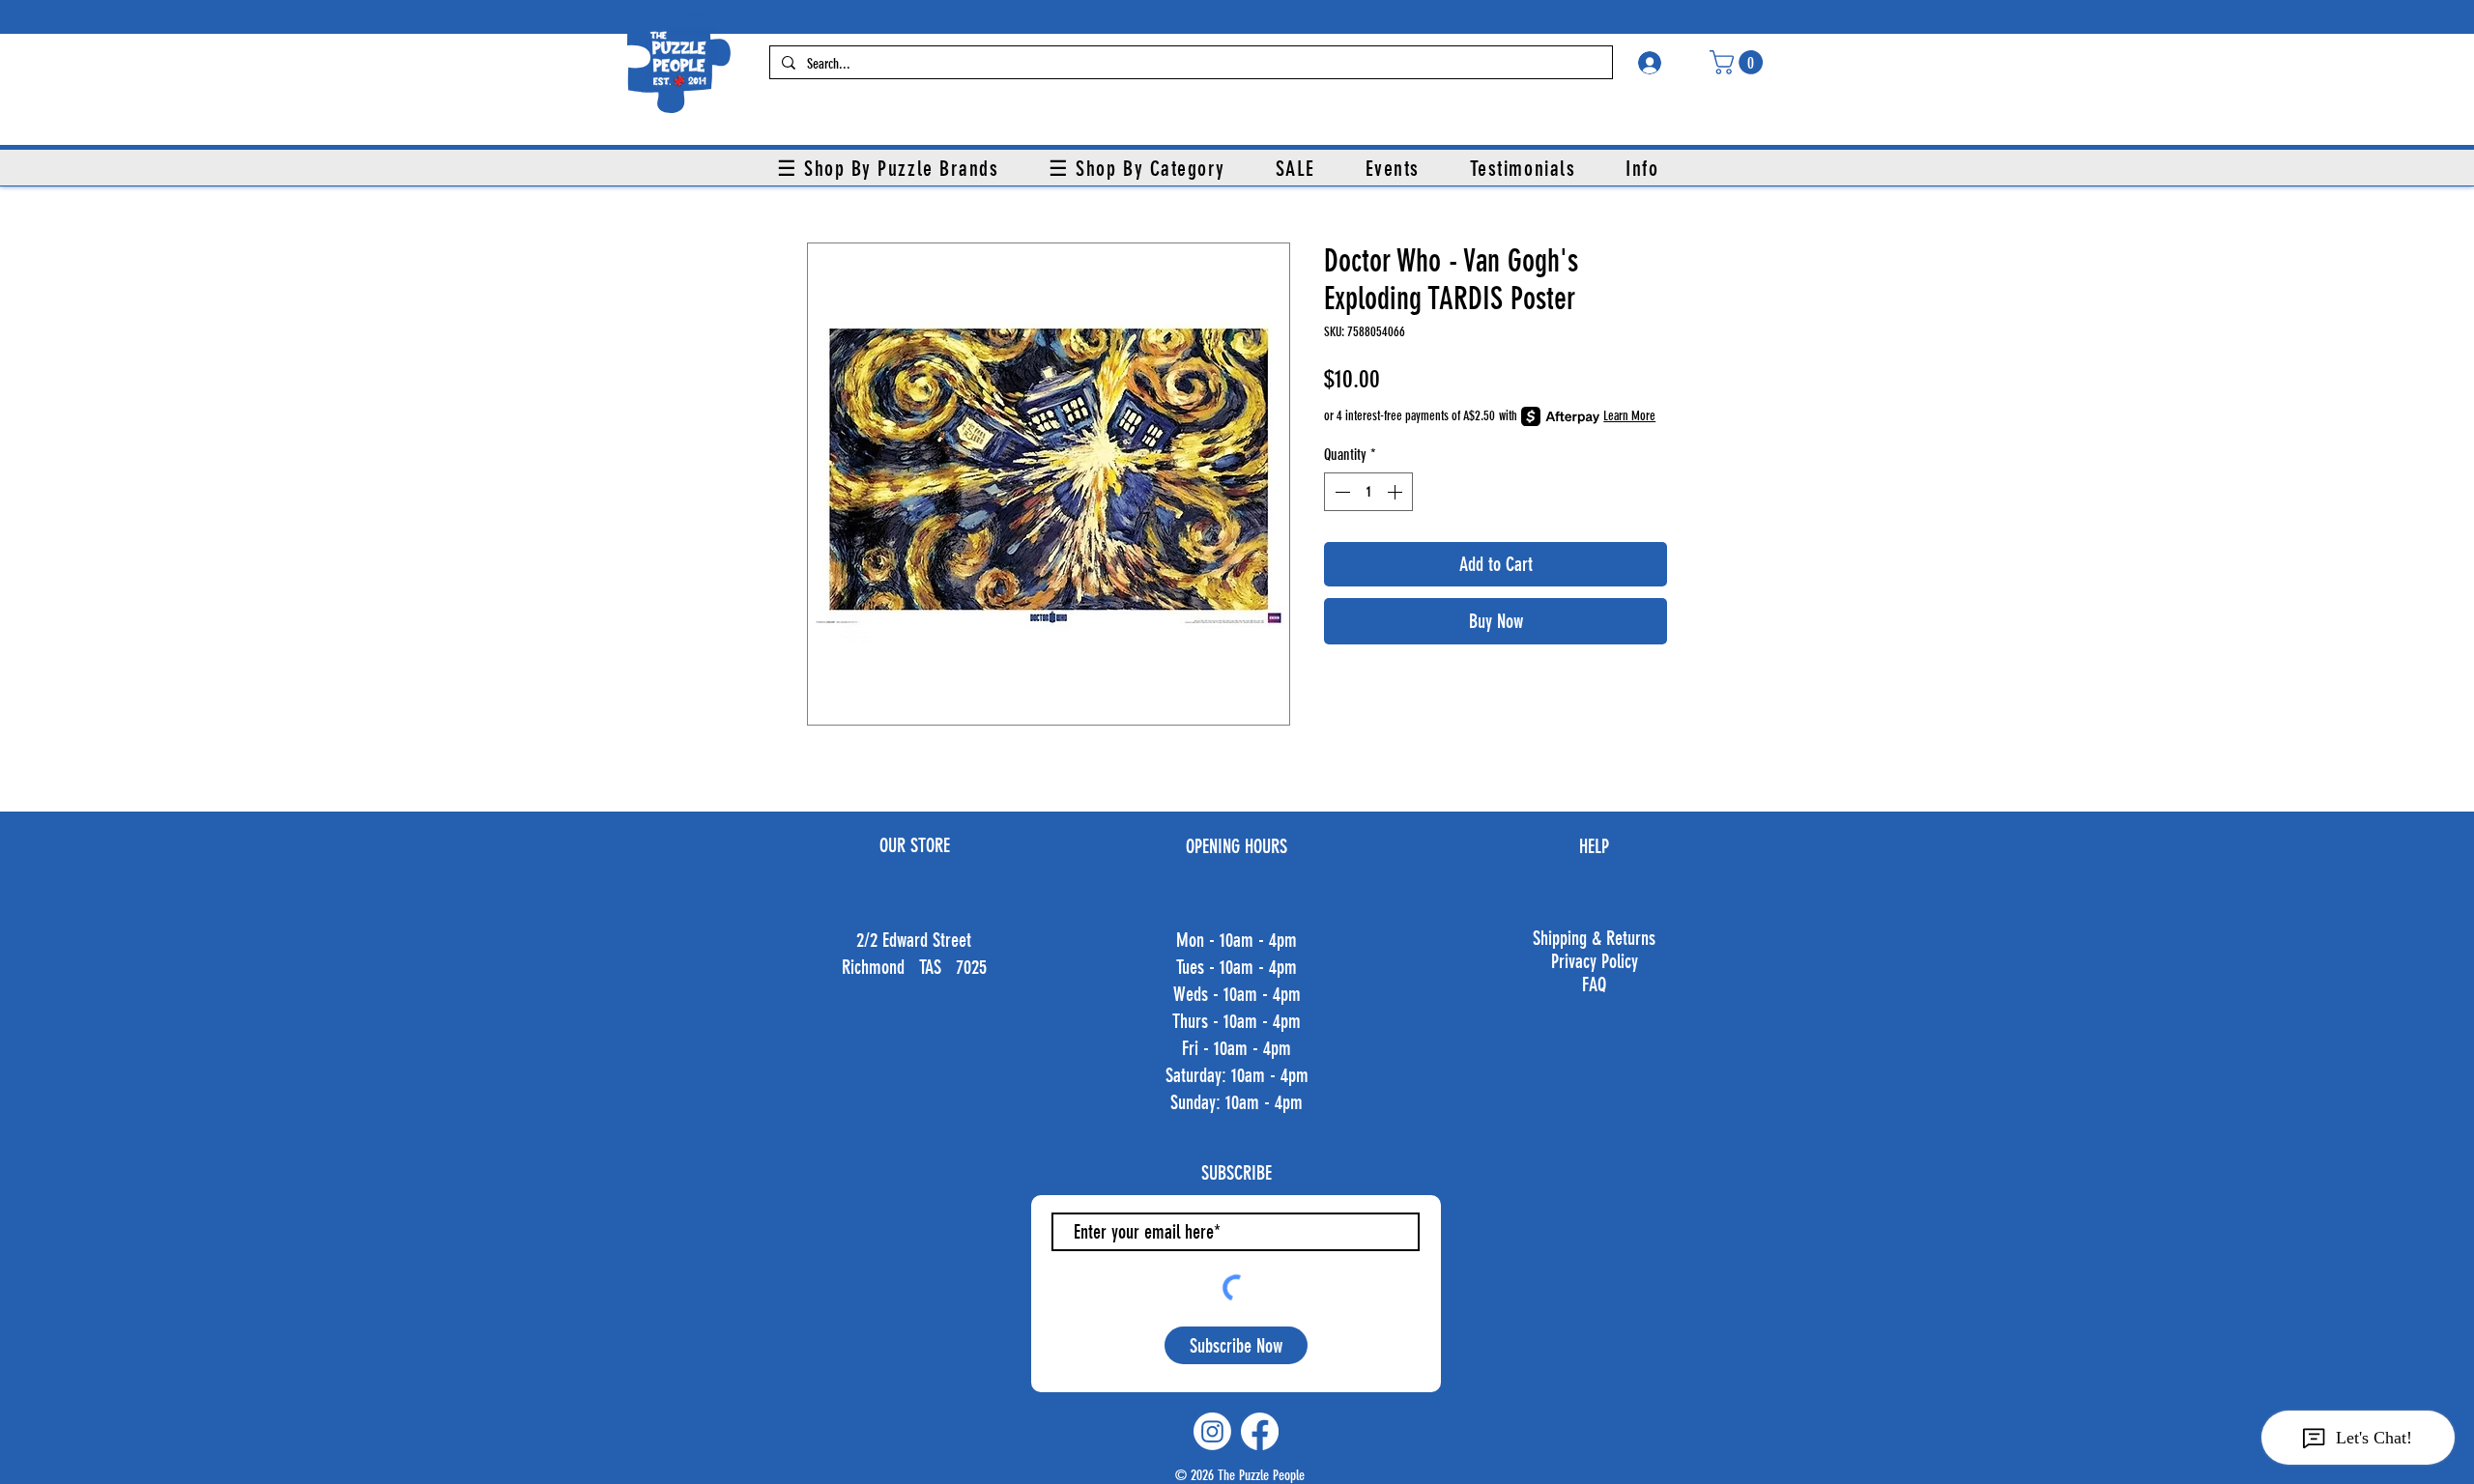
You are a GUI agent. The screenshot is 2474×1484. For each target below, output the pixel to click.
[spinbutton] (1368, 492)
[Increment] (1396, 492)
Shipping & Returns (1594, 938)
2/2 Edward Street (914, 940)
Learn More (1629, 416)
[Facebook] (1260, 1431)
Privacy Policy (1595, 961)
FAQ (1594, 985)
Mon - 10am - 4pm (1237, 940)
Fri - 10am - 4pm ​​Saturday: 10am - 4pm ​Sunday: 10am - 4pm (1237, 1075)
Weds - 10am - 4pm (1237, 994)
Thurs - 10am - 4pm (1237, 1021)
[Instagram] (1212, 1431)
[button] (1739, 62)
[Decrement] (1340, 492)
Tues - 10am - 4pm (1237, 967)
